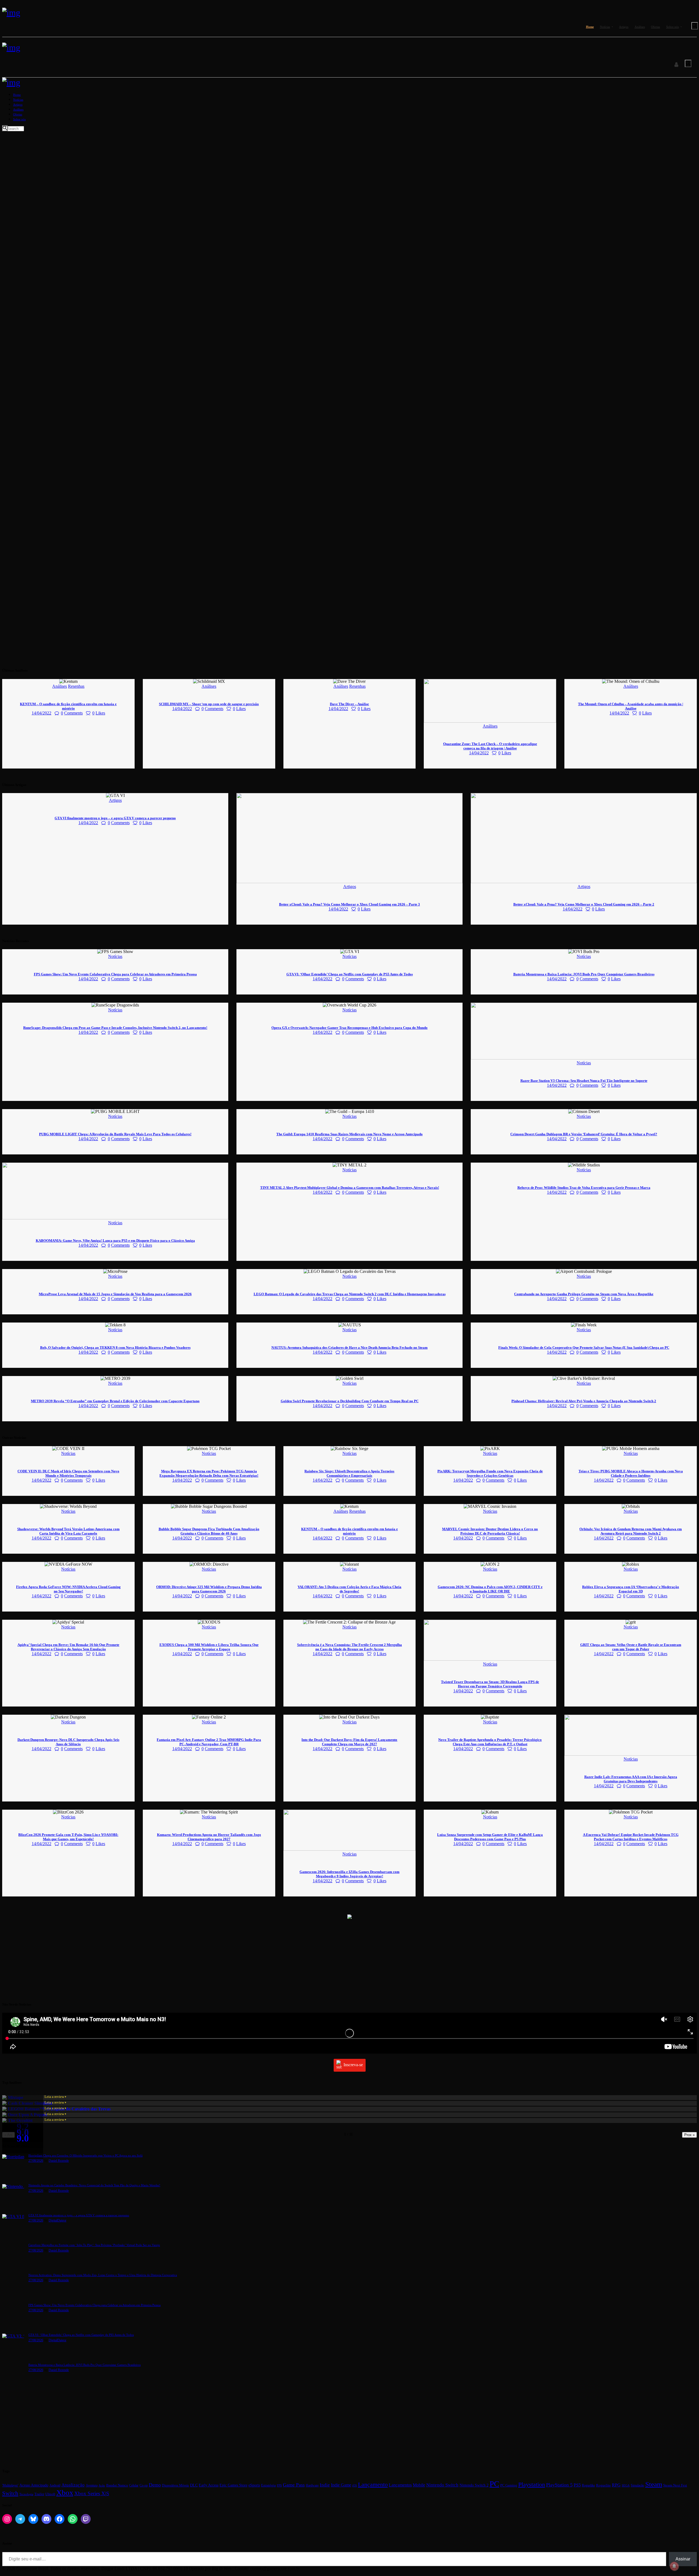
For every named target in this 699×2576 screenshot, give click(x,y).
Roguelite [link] (603, 2485)
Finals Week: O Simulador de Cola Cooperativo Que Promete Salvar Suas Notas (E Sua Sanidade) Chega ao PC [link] (584, 1347)
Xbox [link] (65, 2493)
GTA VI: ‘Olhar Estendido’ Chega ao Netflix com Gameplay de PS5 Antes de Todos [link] (350, 974)
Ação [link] (102, 2485)
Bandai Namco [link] (117, 2485)
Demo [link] (155, 2485)
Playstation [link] (532, 2484)
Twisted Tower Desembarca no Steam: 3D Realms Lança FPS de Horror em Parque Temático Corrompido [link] (490, 1684)
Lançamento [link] (373, 2484)
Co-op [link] (144, 2485)
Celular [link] (134, 2485)
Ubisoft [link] (50, 2494)
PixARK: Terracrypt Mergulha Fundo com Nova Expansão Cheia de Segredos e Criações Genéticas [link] (490, 1473)
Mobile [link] (419, 2485)
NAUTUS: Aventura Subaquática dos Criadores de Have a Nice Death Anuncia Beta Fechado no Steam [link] (349, 1347)
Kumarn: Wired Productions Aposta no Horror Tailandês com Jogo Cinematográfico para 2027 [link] (209, 1837)
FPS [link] (279, 2485)
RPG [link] (616, 2485)
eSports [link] (254, 2485)
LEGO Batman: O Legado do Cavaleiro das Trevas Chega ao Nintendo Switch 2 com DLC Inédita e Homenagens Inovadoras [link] (350, 1294)
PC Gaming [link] (509, 2485)
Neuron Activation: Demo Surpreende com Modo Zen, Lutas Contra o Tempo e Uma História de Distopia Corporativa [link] (103, 2275)
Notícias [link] (115, 956)
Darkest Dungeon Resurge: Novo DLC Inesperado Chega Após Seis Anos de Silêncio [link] (68, 1742)
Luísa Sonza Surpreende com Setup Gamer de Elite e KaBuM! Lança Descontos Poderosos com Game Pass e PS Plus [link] (490, 1837)
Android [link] (55, 2485)
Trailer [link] (39, 2494)
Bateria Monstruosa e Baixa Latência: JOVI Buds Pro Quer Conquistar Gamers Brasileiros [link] (584, 974)
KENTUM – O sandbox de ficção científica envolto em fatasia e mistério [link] (68, 706)
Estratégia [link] (268, 2485)
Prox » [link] (689, 2135)
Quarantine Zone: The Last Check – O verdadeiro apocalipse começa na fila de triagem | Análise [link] (490, 746)
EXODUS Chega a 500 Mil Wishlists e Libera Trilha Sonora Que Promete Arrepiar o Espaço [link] (209, 1647)
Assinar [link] (683, 2559)
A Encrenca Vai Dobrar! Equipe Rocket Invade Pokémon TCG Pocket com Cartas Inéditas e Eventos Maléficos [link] (631, 1837)
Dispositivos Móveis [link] (175, 2485)
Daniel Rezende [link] (59, 2161)
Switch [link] (10, 2493)
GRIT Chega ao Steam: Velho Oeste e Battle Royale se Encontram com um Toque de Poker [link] (631, 1647)
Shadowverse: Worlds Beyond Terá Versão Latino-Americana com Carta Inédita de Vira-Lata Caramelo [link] (68, 1531)
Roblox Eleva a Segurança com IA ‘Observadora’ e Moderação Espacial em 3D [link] (631, 1589)
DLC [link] (194, 2485)
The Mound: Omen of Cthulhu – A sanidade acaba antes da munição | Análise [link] (631, 706)
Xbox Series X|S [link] (92, 2493)
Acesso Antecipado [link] (34, 2485)
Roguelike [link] (588, 2485)
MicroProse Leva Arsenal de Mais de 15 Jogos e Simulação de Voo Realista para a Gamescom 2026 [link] (115, 1294)
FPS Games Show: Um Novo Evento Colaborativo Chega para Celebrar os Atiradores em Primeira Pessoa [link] (115, 974)
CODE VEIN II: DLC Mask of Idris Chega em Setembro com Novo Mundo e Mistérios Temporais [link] (68, 1473)
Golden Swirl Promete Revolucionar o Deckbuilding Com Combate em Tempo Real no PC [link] (350, 1401)
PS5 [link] (577, 2485)
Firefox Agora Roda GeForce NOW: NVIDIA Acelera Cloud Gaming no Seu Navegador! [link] (68, 1589)
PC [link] (494, 2484)
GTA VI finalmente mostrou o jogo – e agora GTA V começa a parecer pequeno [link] (115, 818)
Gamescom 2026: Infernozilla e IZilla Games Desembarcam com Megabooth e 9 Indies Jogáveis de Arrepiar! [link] (349, 1874)
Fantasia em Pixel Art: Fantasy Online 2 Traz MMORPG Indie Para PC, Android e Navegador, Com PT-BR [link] (209, 1742)
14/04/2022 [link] (42, 713)
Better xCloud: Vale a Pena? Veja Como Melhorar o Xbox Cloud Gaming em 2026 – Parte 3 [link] (349, 904)
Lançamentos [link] (400, 2485)
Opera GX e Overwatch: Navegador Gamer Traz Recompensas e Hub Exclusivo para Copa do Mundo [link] (349, 1028)
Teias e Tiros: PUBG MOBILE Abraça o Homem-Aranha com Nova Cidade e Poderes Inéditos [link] (631, 1473)
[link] (11, 13)
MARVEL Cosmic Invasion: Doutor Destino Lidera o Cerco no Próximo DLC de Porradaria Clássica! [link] (490, 1531)
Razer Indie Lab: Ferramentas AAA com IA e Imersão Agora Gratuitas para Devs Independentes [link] (631, 1779)
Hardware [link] (312, 2486)
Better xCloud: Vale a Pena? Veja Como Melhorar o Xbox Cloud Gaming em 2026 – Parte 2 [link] (584, 904)
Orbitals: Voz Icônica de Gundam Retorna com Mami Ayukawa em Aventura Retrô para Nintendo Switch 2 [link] (631, 1531)
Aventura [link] (92, 2485)
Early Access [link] (209, 2485)
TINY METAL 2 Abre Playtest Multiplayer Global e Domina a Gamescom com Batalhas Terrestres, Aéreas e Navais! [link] (350, 1188)
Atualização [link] (73, 2485)
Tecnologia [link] (26, 2494)
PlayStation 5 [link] (559, 2485)
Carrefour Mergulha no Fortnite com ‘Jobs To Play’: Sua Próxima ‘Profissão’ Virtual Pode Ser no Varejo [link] (94, 2245)
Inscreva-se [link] (353, 2065)
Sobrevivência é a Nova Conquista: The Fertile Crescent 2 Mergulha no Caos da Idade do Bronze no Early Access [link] (349, 1647)
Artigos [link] (115, 800)
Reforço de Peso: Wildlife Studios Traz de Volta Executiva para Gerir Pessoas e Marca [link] (584, 1188)
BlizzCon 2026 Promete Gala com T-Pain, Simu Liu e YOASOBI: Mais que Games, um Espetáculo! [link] (68, 1837)
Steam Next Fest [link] (675, 2485)
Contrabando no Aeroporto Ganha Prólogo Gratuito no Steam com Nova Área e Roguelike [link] (584, 1294)
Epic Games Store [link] (233, 2485)
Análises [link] (60, 686)
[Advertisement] (166, 1958)
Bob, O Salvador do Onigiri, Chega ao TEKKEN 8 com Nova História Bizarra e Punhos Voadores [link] (115, 1347)
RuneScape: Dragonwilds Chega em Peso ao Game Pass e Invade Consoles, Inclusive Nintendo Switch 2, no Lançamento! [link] (115, 1028)
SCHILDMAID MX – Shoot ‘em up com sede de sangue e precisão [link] (209, 704)
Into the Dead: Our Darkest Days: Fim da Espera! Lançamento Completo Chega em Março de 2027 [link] (349, 1742)
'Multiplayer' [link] (10, 2485)
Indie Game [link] (341, 2485)
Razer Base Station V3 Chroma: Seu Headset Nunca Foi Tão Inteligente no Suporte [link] (584, 1081)
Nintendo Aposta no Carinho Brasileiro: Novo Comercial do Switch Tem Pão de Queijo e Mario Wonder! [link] (94, 2185)
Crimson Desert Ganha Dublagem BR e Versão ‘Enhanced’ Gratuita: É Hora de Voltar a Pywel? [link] (584, 1134)
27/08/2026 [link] (36, 2161)
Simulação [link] (637, 2486)
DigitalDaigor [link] (57, 2220)
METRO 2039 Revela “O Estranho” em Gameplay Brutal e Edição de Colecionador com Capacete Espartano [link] (115, 1401)
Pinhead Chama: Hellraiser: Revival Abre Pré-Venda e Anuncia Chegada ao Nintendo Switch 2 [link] (584, 1401)
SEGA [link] (626, 2485)
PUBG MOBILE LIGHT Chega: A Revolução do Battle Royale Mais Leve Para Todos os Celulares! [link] (115, 1134)
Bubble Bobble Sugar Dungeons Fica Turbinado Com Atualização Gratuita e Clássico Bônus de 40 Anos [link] (209, 1531)
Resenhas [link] (76, 686)
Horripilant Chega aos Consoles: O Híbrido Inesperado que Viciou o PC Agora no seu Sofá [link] (85, 2155)
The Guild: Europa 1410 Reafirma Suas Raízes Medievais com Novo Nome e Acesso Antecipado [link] (349, 1134)
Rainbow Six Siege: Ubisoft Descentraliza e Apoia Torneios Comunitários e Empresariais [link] (349, 1473)
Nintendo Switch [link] (442, 2485)
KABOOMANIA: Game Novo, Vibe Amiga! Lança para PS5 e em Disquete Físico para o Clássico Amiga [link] (115, 1241)
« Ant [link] (8, 2135)
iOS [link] (355, 2486)
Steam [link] (654, 2484)
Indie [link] (325, 2485)
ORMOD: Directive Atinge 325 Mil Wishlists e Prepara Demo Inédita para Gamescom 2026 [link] (209, 1589)
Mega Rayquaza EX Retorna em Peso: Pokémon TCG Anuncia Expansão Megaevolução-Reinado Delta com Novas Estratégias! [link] (209, 1473)
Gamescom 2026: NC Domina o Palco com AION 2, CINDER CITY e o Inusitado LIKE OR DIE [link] (490, 1589)
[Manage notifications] (674, 2566)
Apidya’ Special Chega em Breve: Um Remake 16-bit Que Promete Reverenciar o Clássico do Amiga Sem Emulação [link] (68, 1647)
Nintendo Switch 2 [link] (474, 2485)
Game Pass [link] (294, 2485)
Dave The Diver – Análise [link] (349, 704)
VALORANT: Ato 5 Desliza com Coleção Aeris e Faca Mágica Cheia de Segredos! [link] (349, 1589)
